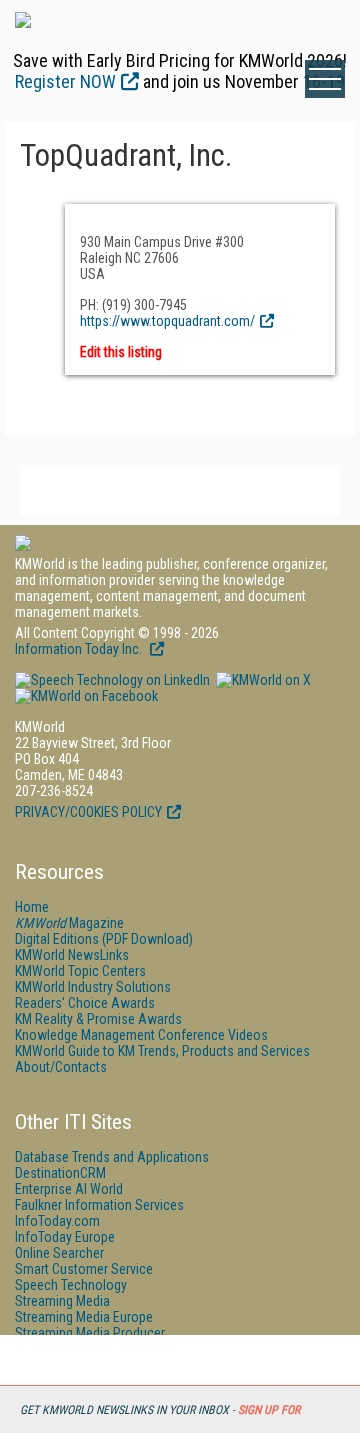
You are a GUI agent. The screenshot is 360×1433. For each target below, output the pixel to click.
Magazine (69, 923)
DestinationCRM (60, 1173)
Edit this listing (121, 352)
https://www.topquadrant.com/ (167, 321)
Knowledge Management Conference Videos (141, 1035)
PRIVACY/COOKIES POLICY (88, 812)
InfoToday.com (57, 1221)
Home (32, 907)
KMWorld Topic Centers (80, 971)
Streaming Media (62, 1301)
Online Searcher (59, 1253)
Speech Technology (71, 1285)
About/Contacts (61, 1067)
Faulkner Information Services (99, 1205)
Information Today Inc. (80, 649)
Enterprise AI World (69, 1189)
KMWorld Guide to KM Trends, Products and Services (162, 1051)
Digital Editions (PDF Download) (104, 939)
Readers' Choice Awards (85, 1003)
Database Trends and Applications (112, 1157)
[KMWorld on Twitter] (262, 680)
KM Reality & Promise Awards (98, 1019)
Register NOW (65, 81)
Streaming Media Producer (90, 1333)
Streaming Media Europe (84, 1317)
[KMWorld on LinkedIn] (112, 680)
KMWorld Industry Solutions (93, 987)
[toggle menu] (325, 79)
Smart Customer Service (84, 1269)
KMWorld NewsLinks (72, 955)
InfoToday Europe (65, 1237)
